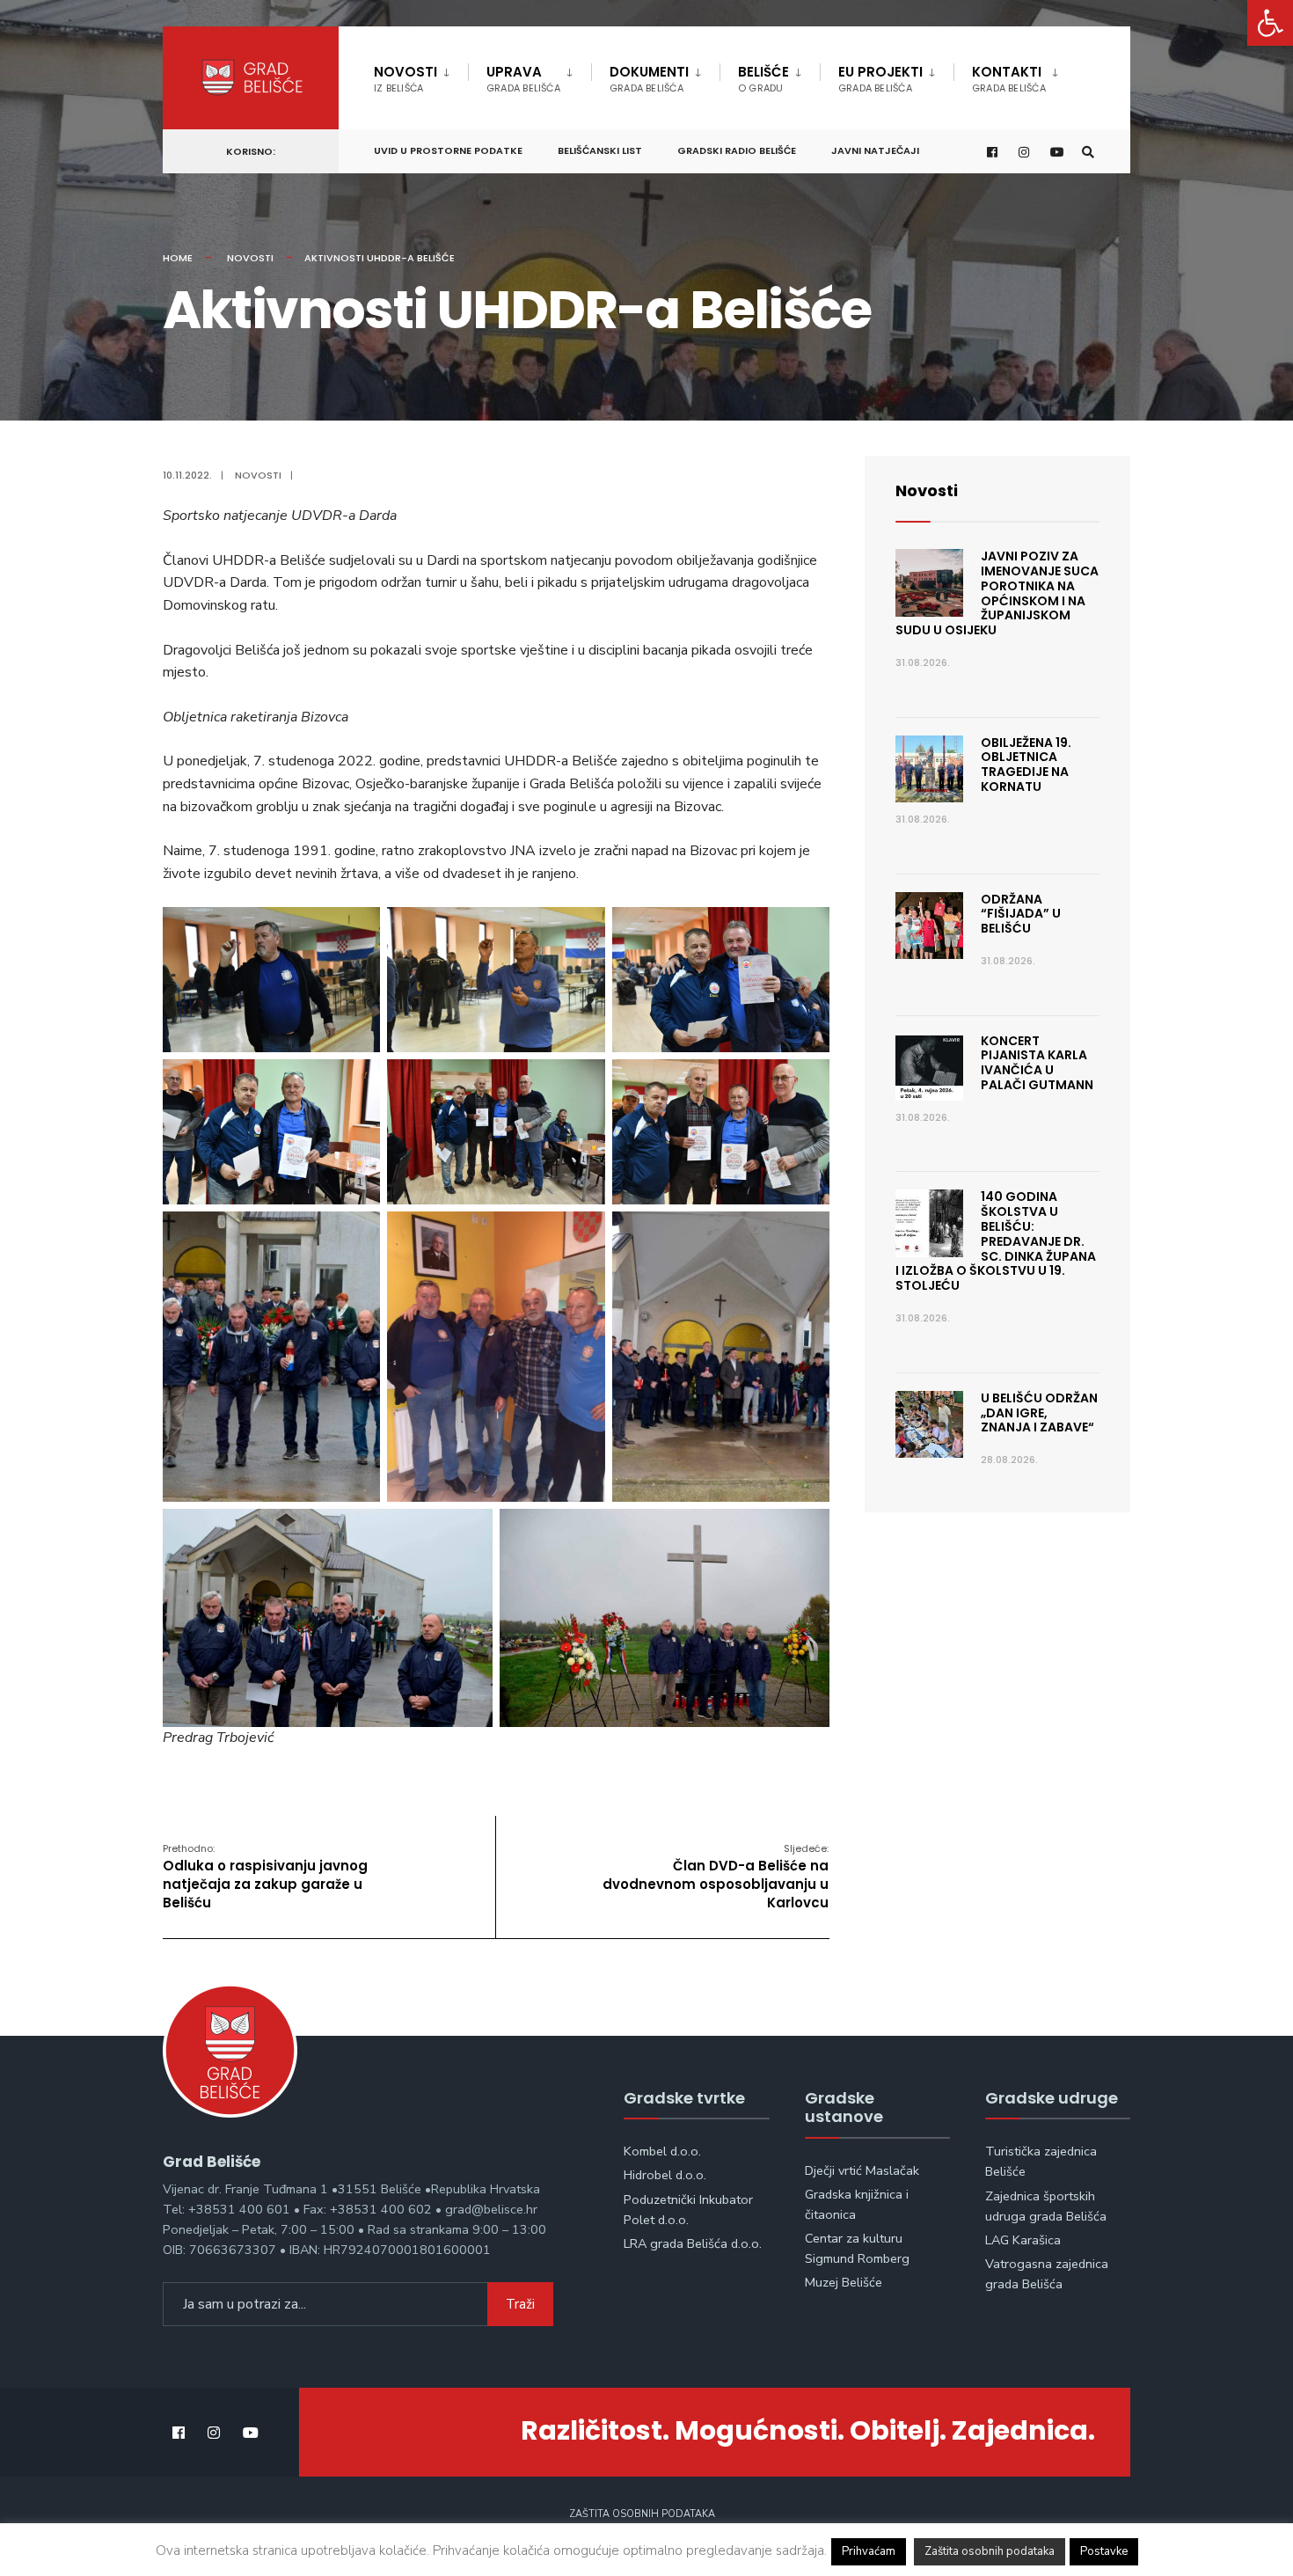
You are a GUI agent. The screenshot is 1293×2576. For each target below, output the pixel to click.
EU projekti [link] (880, 79)
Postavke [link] (1104, 2551)
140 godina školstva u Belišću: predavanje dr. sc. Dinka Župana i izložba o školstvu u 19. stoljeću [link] (996, 1241)
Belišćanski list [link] (600, 150)
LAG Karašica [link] (1023, 2240)
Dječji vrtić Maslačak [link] (862, 2170)
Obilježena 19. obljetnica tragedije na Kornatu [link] (1026, 765)
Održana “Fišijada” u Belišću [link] (1021, 914)
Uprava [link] (523, 79)
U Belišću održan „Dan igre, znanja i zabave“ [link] (1039, 1413)
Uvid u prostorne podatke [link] (448, 150)
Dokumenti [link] (649, 79)
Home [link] (178, 258)
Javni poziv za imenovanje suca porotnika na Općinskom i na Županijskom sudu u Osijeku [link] (997, 593)
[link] (1270, 23)
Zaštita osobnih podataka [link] (642, 2514)
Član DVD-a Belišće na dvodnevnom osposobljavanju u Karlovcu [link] (716, 1877)
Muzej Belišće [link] (844, 2282)
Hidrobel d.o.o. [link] (665, 2175)
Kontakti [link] (1009, 79)
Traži (520, 2304)
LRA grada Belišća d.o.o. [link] (693, 2243)
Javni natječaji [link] (875, 150)
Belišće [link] (763, 79)
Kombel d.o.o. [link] (662, 2151)
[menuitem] (421, 76)
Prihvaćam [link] (869, 2551)
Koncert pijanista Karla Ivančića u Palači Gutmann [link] (1037, 1063)
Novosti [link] (405, 79)
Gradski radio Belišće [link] (737, 150)
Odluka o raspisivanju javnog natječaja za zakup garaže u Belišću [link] (265, 1877)
